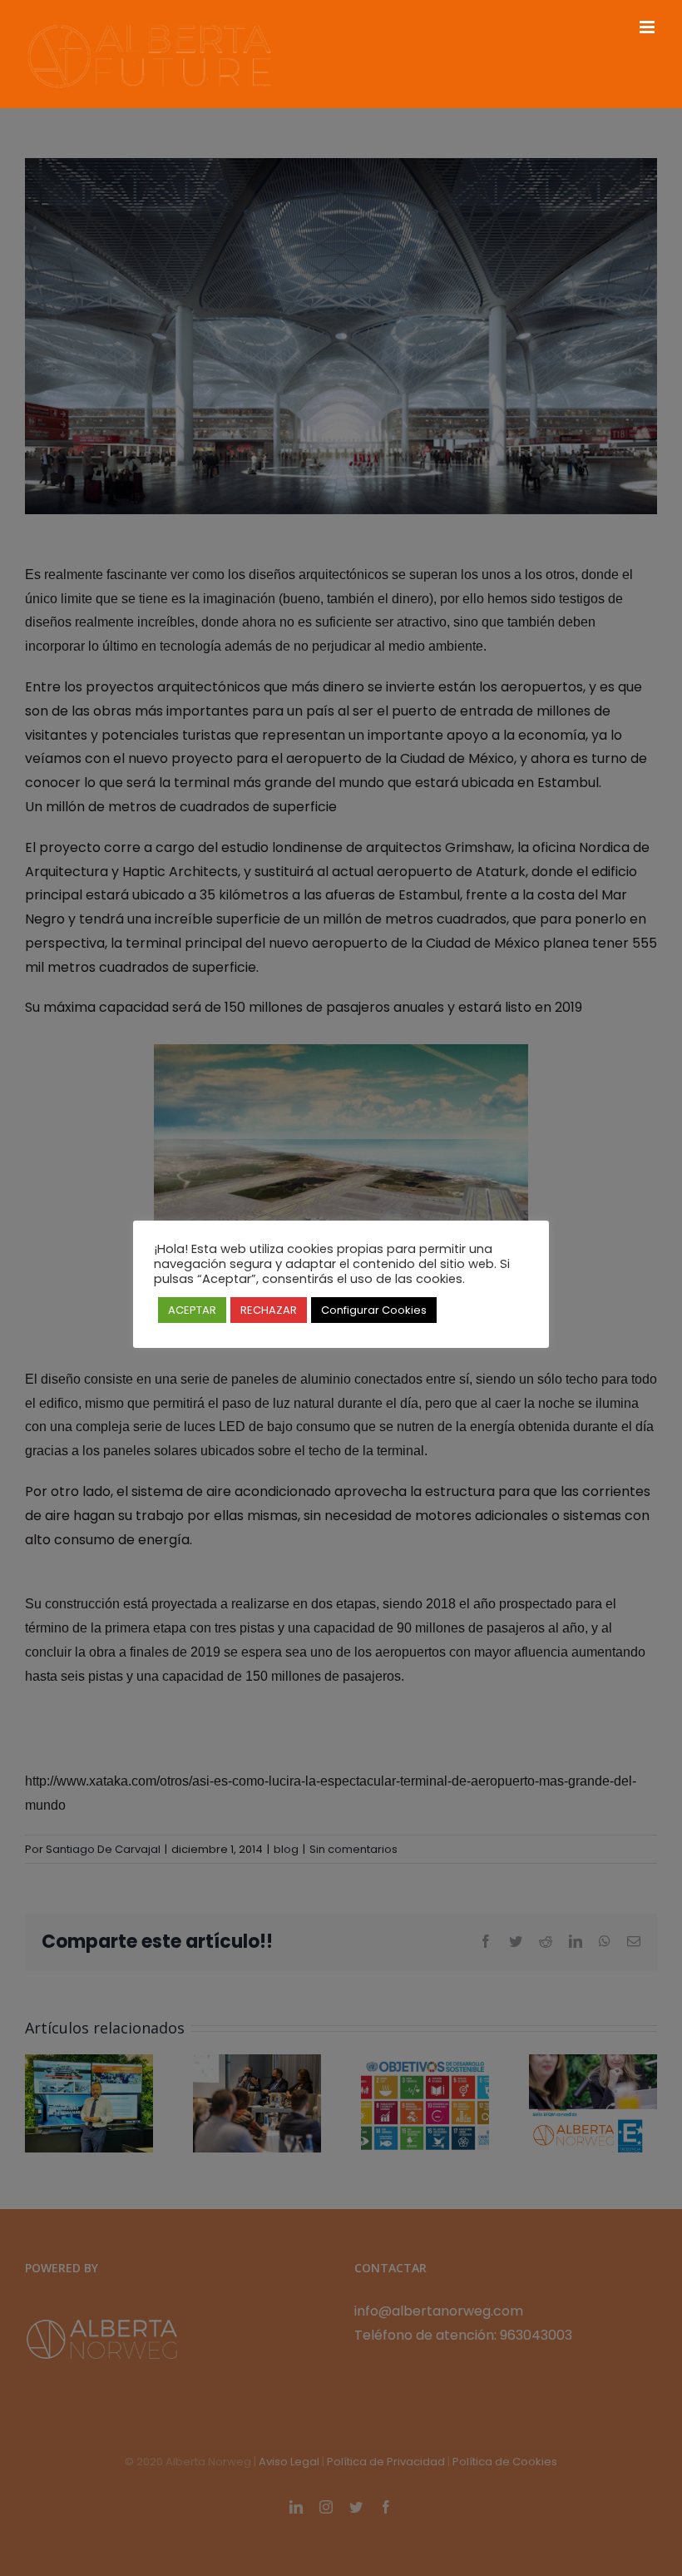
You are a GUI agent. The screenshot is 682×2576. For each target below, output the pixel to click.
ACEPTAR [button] (192, 1310)
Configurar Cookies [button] (374, 1310)
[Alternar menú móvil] (648, 27)
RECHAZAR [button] (269, 1310)
